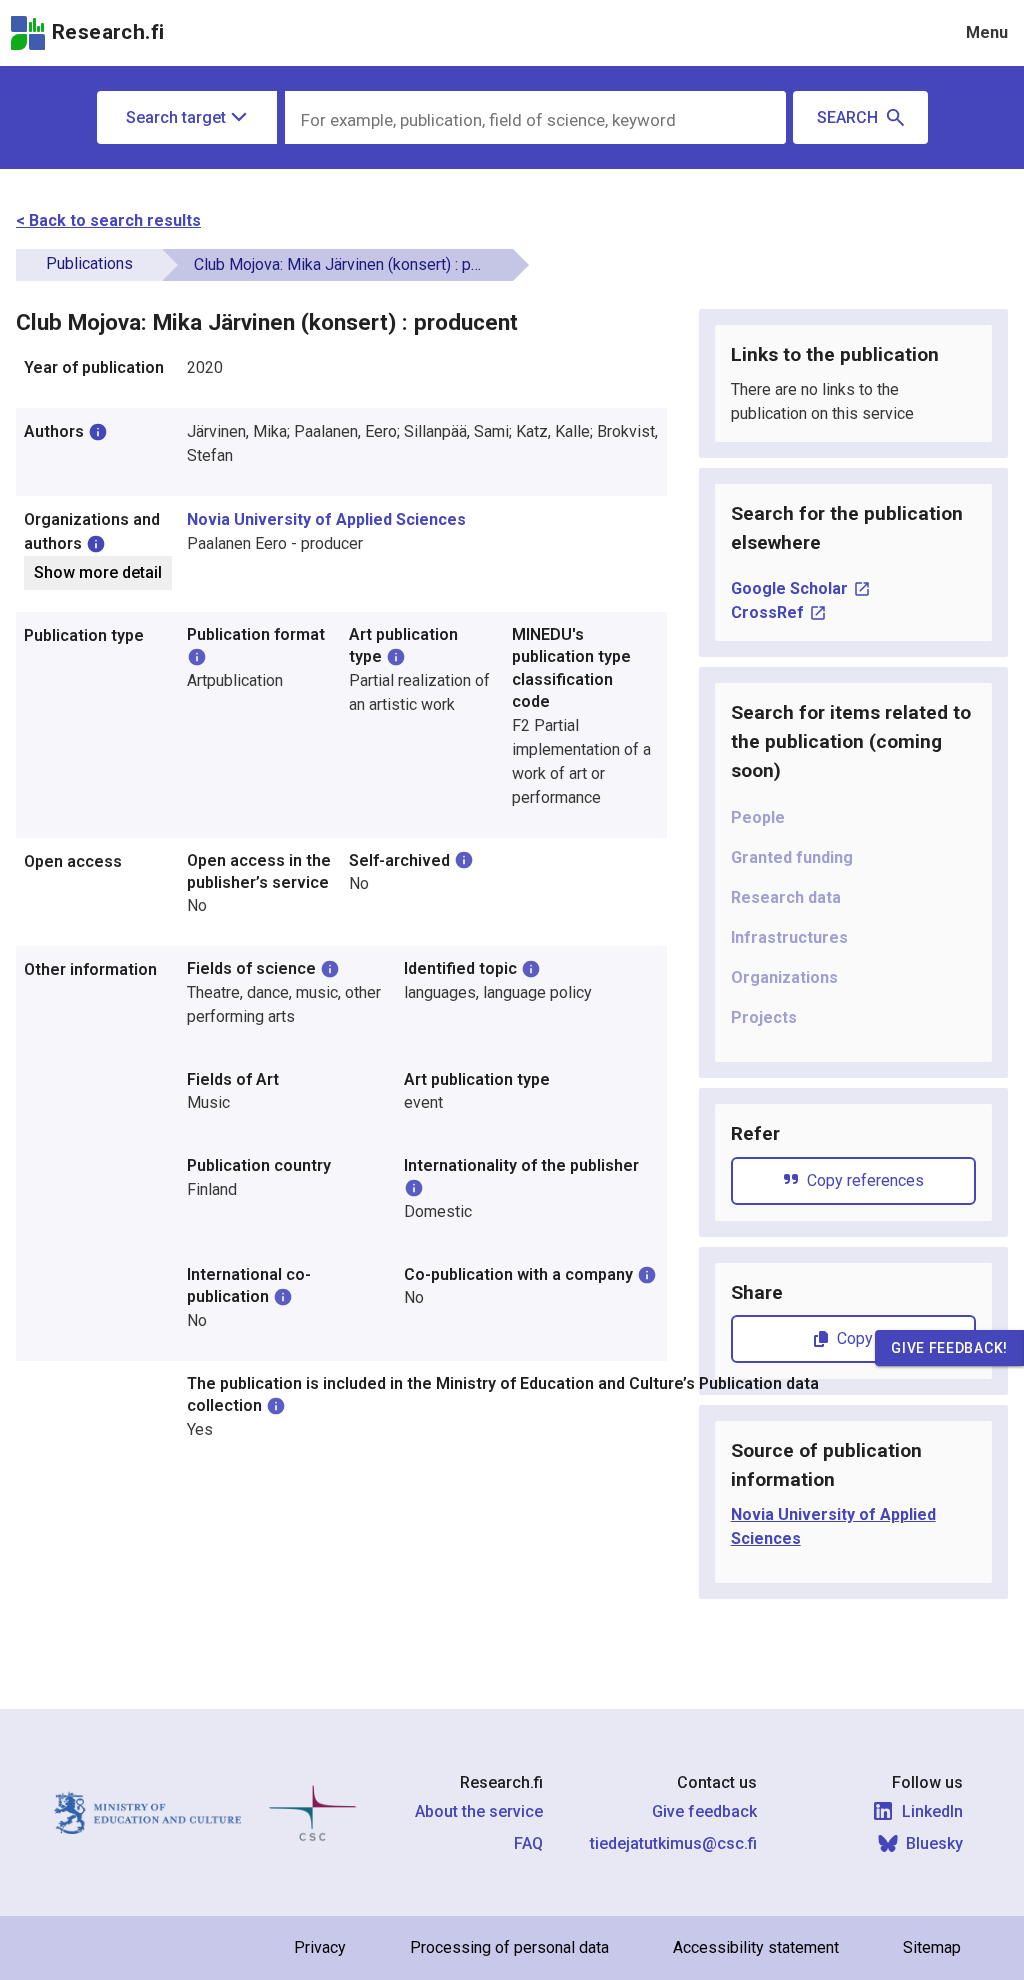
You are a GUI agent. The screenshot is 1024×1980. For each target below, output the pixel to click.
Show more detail (98, 572)
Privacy (320, 1947)
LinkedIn (932, 1811)
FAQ (528, 1843)
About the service (479, 1811)
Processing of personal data (509, 1947)
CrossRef (767, 612)
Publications (89, 263)
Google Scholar (789, 588)
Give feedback (704, 1811)
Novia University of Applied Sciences (326, 519)
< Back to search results (108, 220)
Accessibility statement (756, 1947)
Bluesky (934, 1843)
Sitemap (932, 1947)
